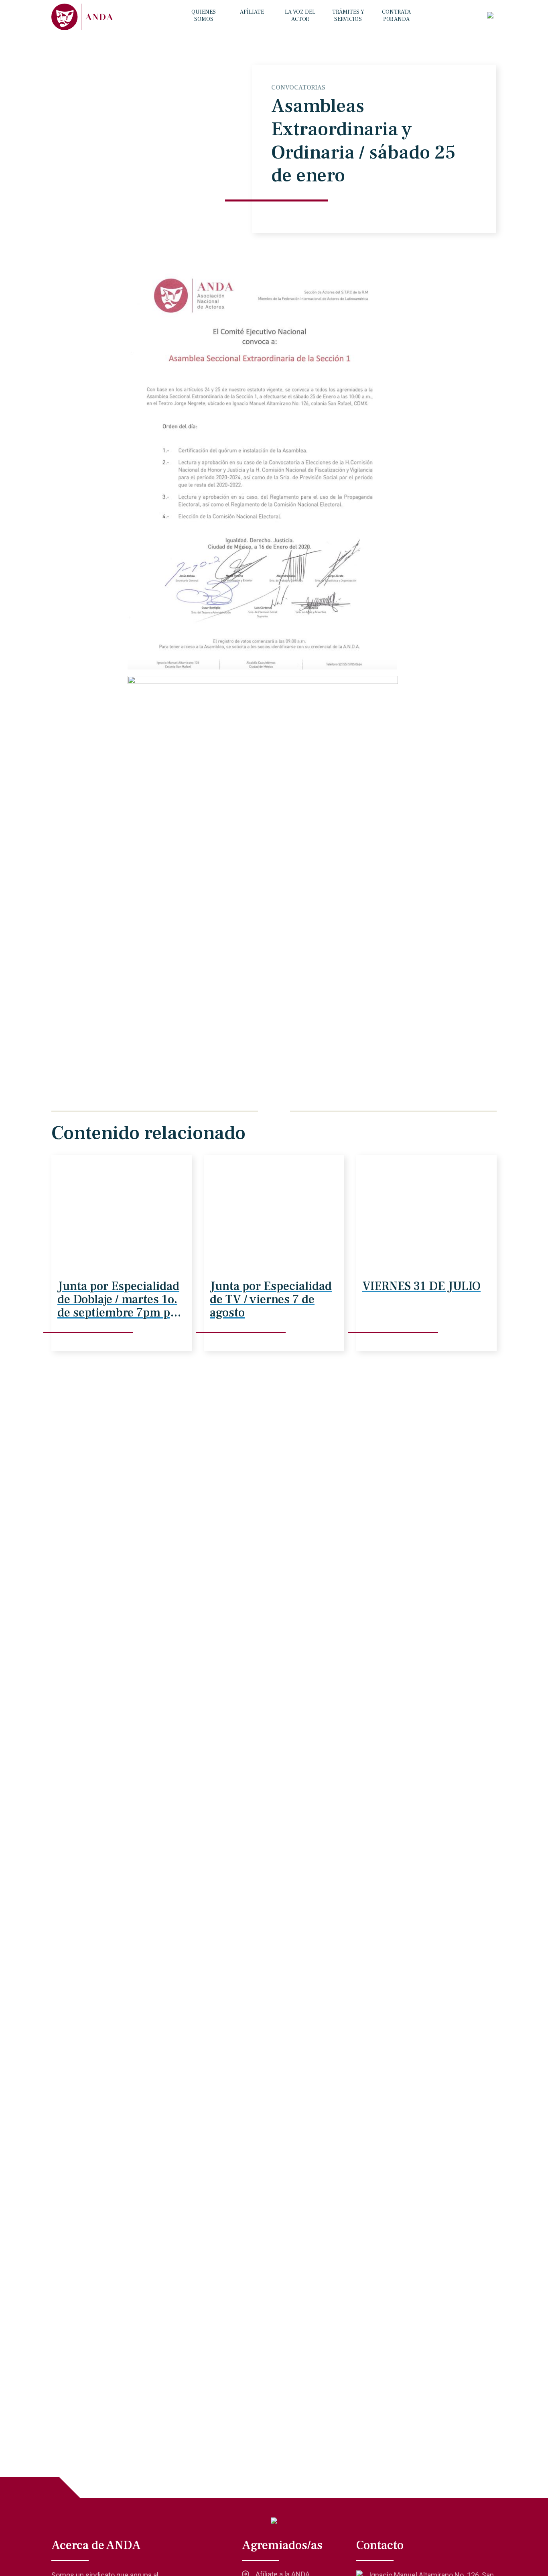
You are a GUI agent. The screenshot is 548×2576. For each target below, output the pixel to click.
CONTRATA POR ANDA (396, 16)
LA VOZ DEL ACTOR (300, 16)
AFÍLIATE (252, 12)
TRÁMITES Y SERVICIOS (348, 16)
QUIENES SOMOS (204, 16)
